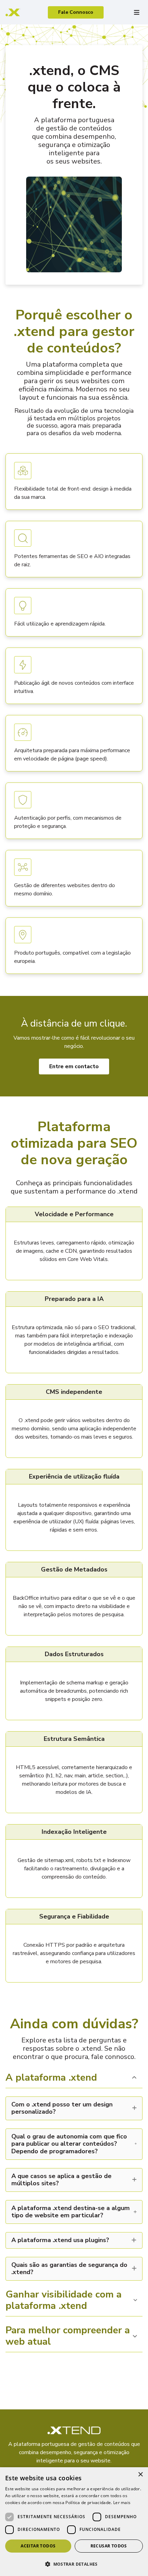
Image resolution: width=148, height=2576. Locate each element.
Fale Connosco (76, 12)
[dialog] (74, 2522)
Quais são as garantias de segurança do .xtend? (69, 2269)
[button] (74, 2564)
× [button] (140, 2475)
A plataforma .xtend (51, 2078)
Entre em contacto (74, 1066)
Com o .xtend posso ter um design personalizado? (62, 2108)
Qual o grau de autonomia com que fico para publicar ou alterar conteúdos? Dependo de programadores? (69, 2144)
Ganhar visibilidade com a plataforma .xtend (64, 2301)
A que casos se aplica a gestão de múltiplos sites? (61, 2180)
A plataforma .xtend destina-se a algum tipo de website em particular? (71, 2212)
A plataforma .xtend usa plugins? (60, 2240)
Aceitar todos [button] (38, 2546)
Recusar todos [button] (109, 2546)
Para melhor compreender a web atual (68, 2337)
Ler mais (122, 2503)
